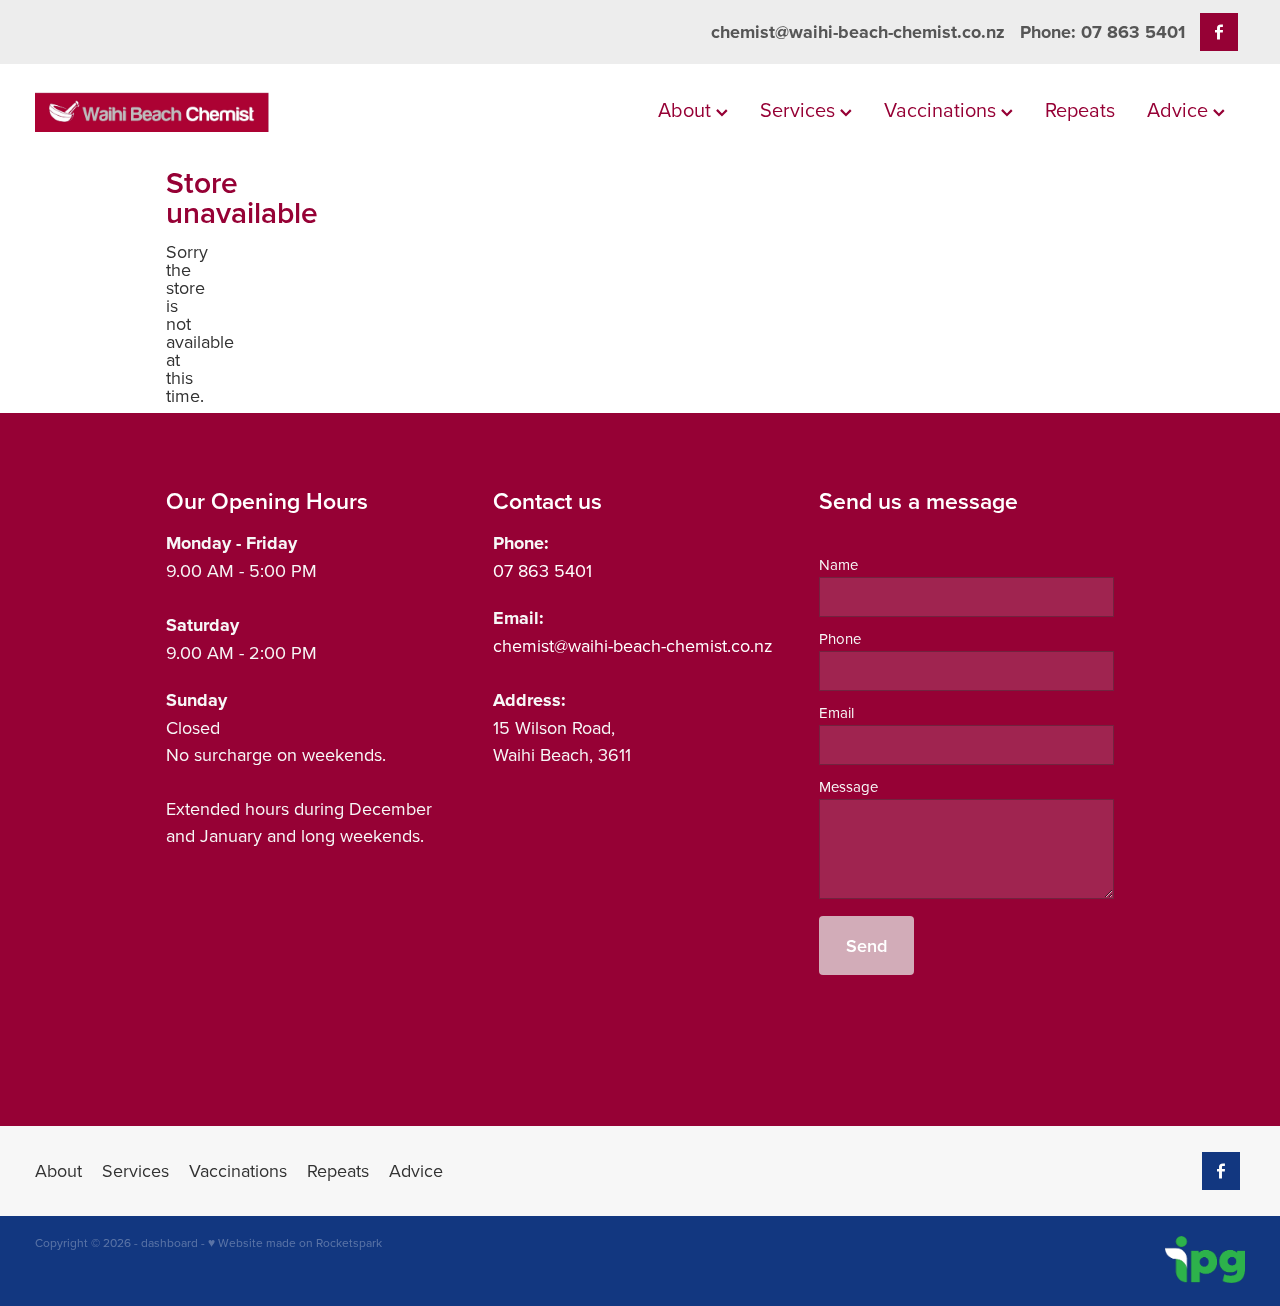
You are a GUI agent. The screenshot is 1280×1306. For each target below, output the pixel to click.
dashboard (169, 1242)
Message (848, 786)
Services (800, 109)
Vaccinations (942, 109)
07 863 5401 (542, 570)
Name (838, 564)
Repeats (1080, 109)
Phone (840, 638)
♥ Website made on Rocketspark (295, 1242)
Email (836, 712)
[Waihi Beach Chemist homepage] (156, 112)
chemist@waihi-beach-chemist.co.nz (858, 32)
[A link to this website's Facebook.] (1219, 32)
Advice (1180, 109)
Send (866, 945)
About (687, 109)
